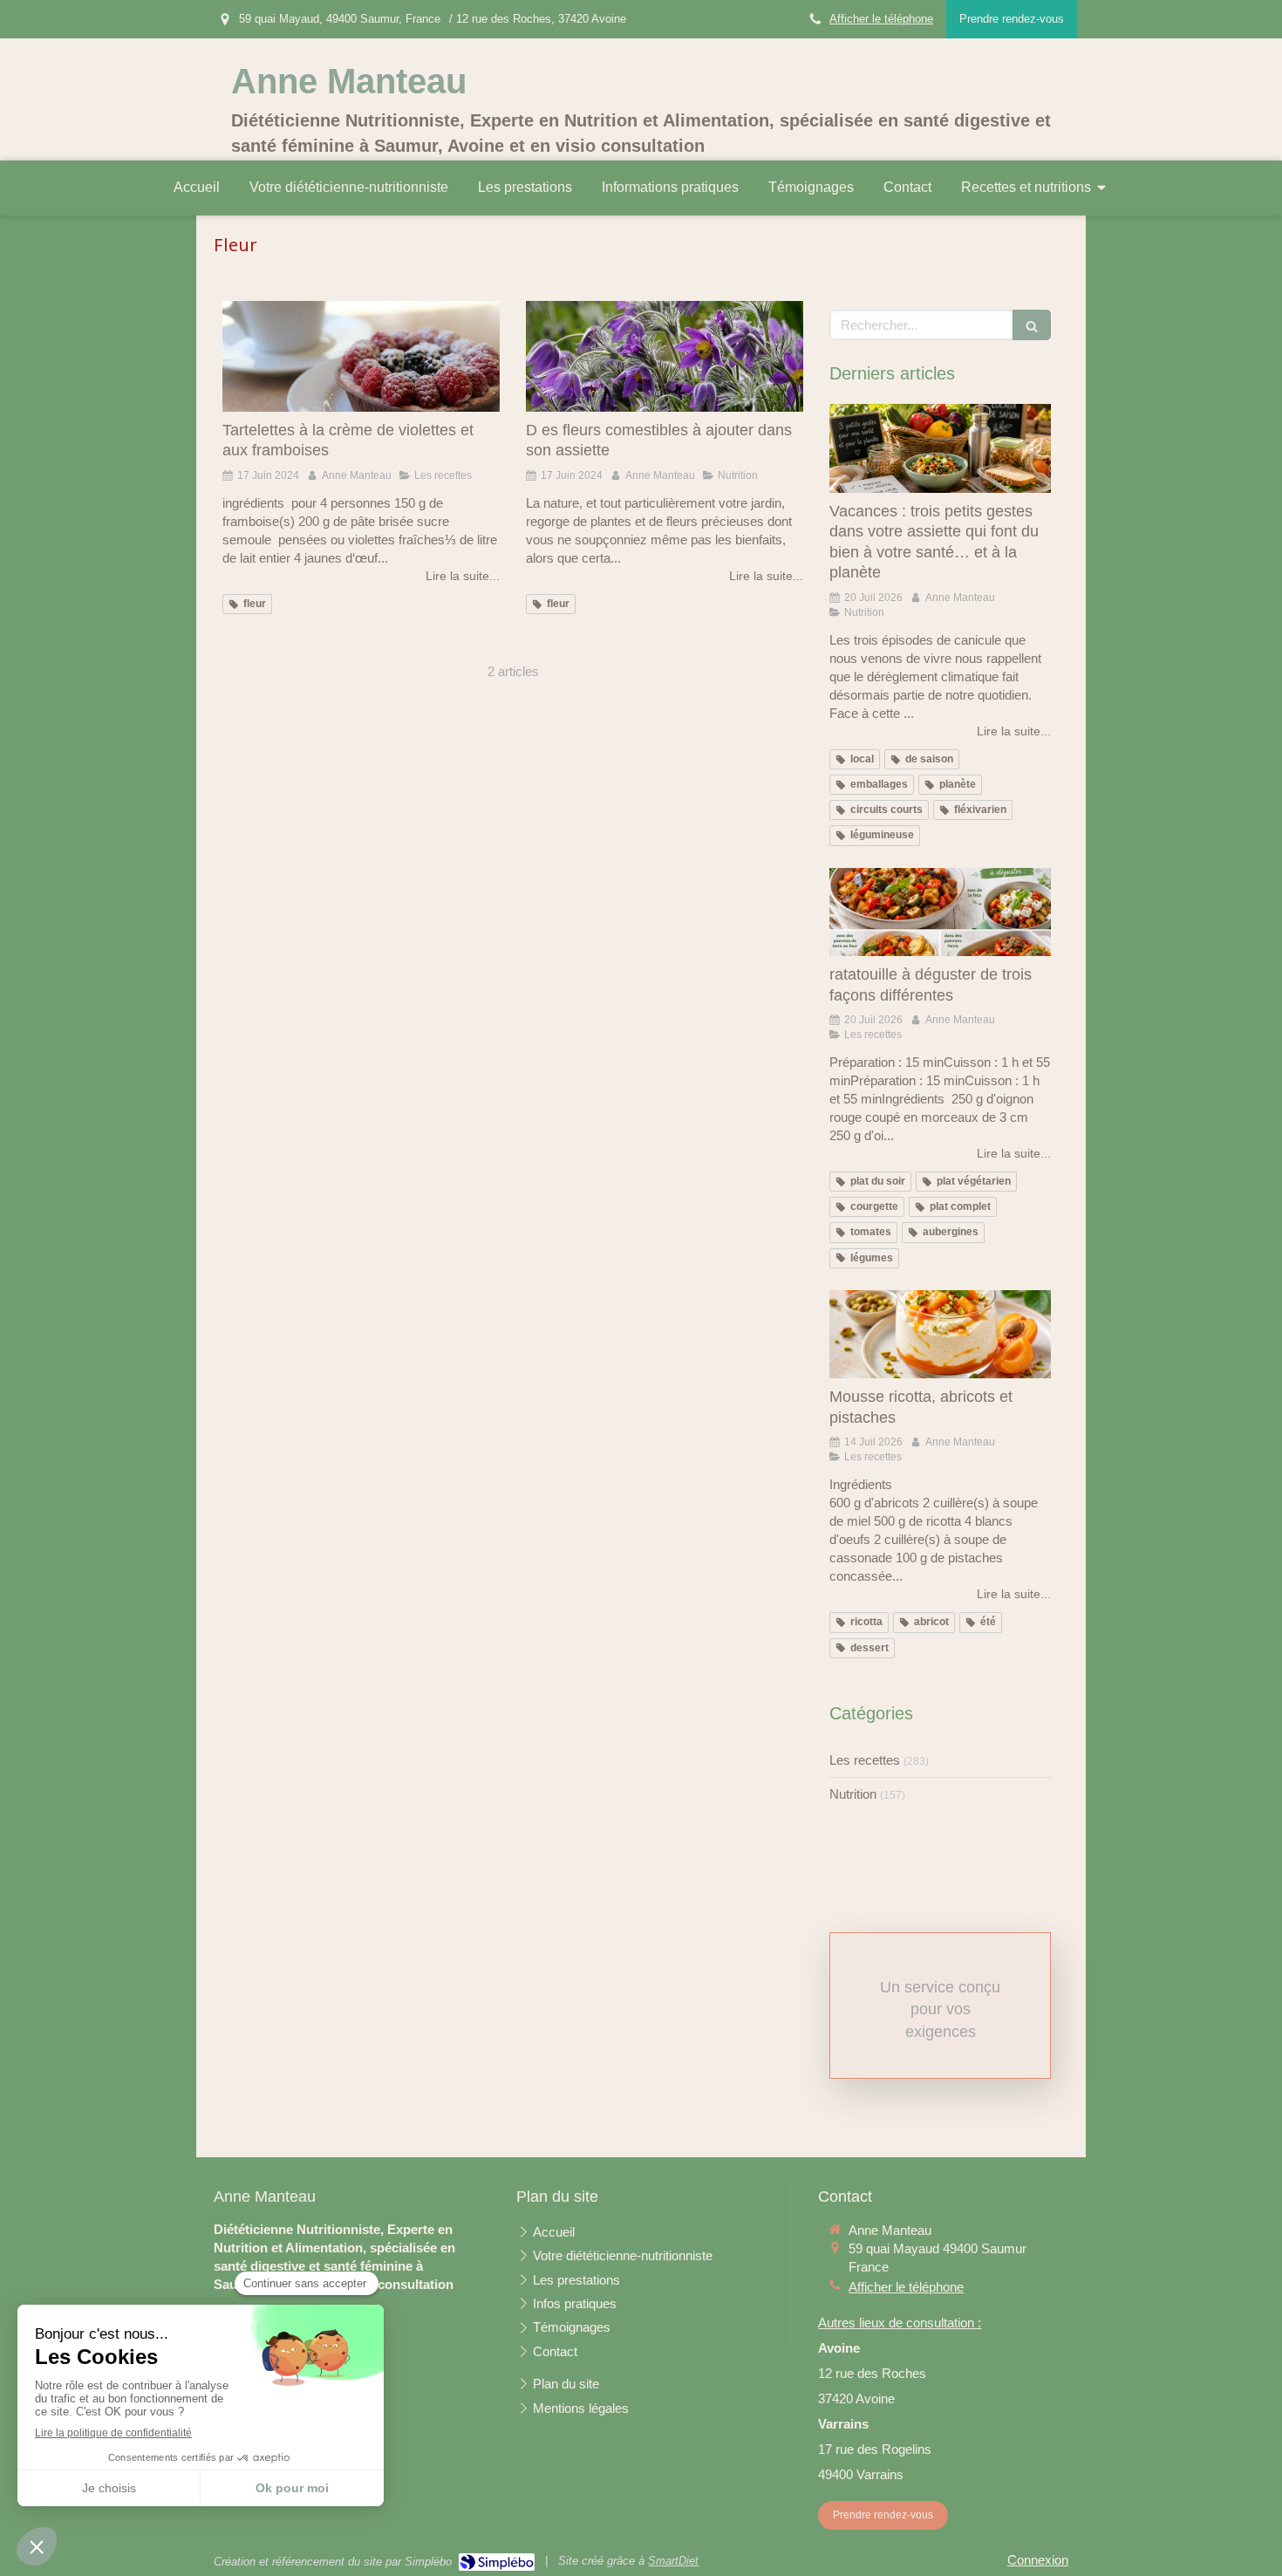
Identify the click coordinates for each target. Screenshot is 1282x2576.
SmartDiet (673, 2561)
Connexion (1038, 2560)
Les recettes (865, 1760)
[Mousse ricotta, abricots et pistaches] (940, 1335)
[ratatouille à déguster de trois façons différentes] (940, 912)
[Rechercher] (1032, 325)
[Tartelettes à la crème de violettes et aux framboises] (361, 356)
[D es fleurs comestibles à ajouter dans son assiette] (665, 356)
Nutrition (853, 1794)
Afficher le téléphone (881, 19)
